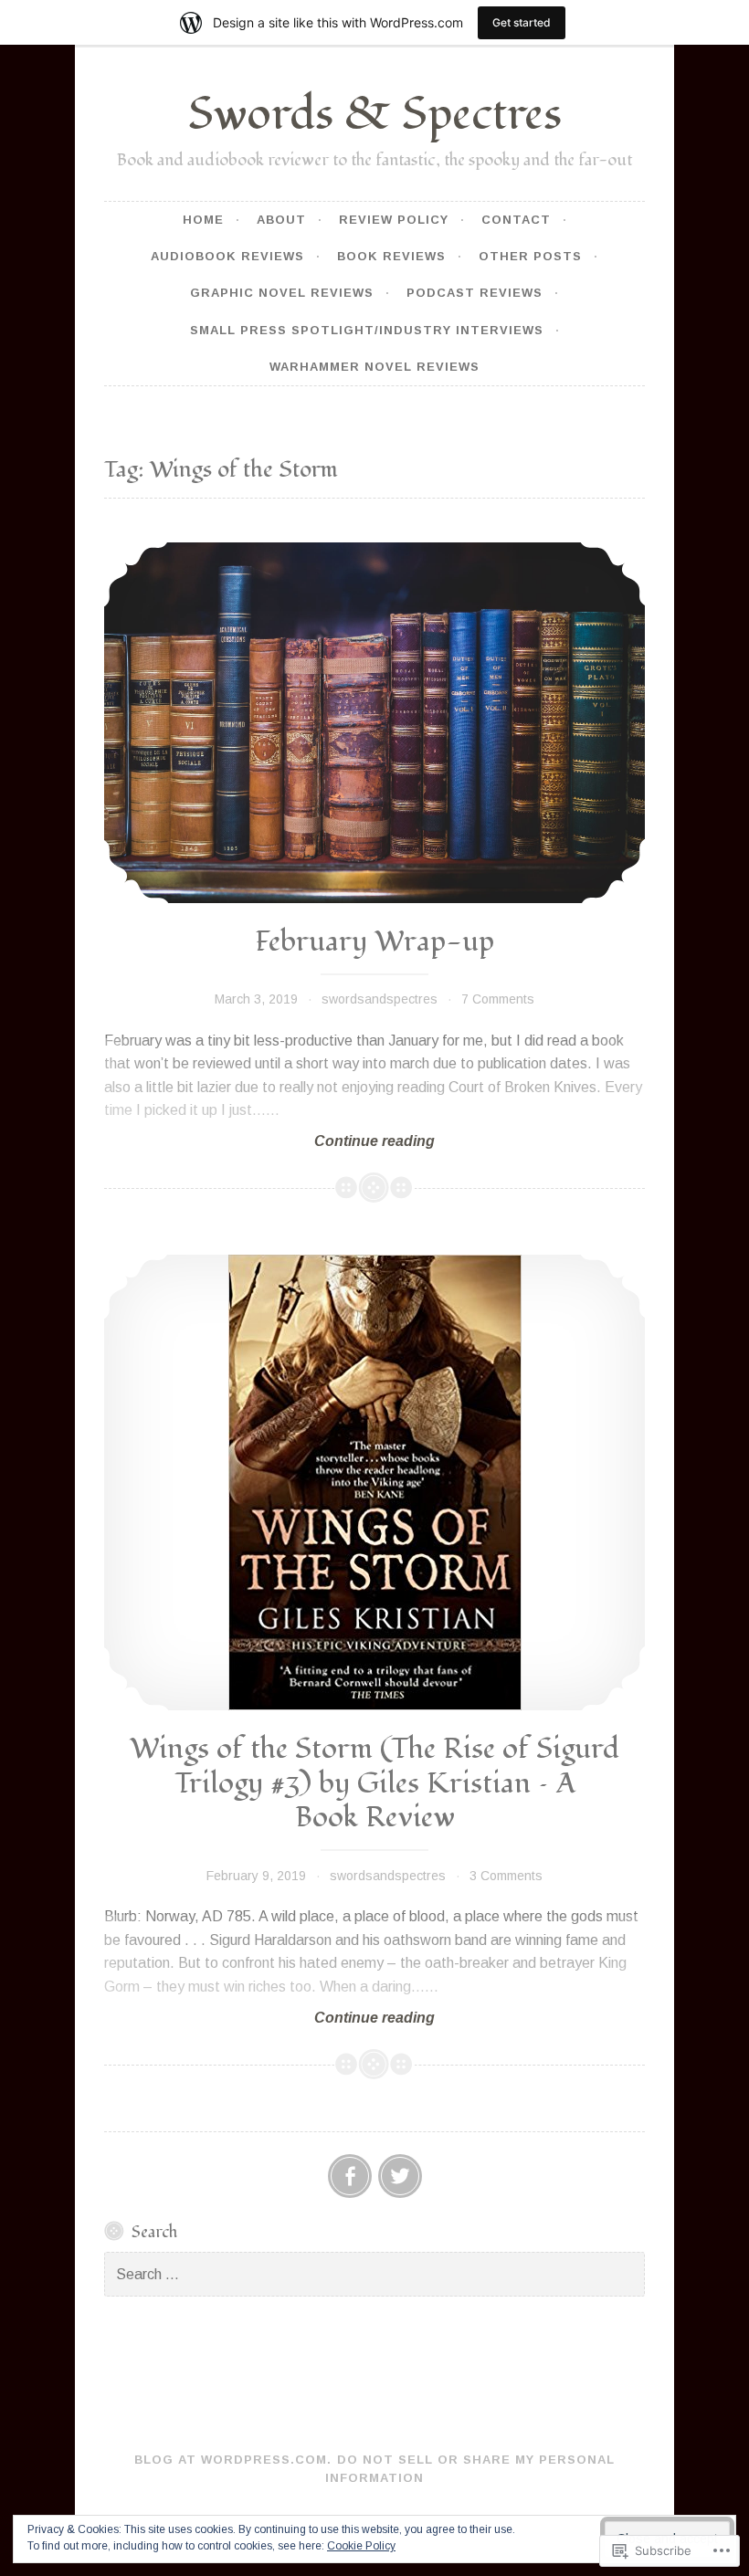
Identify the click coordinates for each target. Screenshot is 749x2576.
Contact (516, 220)
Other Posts (530, 256)
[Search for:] (374, 2275)
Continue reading (269, 1142)
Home (203, 220)
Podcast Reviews (475, 293)
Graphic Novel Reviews (282, 293)
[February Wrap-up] (374, 722)
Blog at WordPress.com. (233, 2460)
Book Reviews (391, 256)
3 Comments (506, 1876)
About (281, 220)
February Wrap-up (374, 942)
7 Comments (498, 999)
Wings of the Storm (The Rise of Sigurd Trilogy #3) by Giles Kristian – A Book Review (374, 1783)
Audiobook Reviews (227, 256)
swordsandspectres (380, 999)
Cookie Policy (361, 2546)
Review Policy (394, 220)
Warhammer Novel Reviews (374, 367)
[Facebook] (350, 2176)
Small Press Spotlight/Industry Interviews (367, 330)
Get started (522, 22)
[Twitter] (400, 2176)
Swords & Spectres (375, 115)
